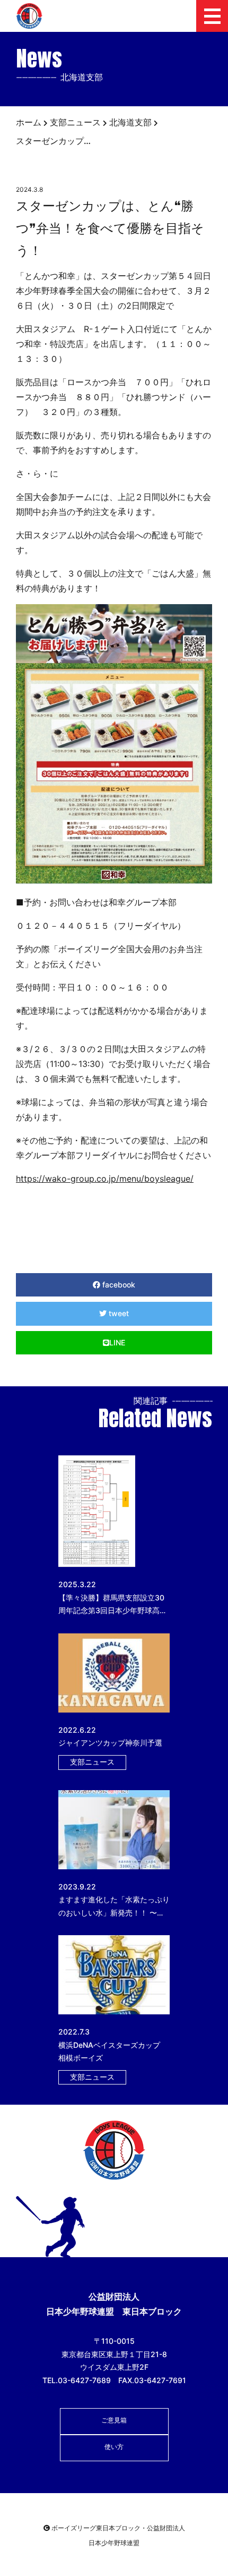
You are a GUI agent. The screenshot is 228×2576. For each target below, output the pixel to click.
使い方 (114, 2447)
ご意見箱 (114, 2420)
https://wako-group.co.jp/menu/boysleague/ (105, 1179)
